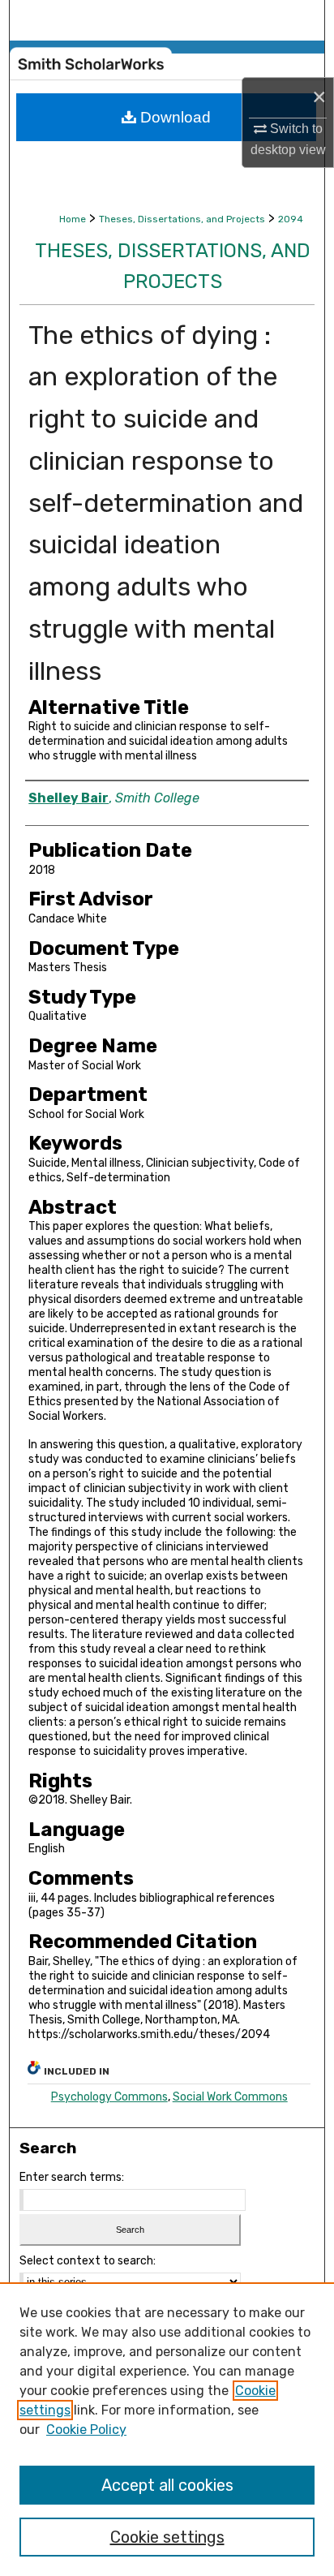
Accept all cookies (167, 2485)
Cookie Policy (86, 2430)
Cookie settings (167, 2537)
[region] (167, 2429)
